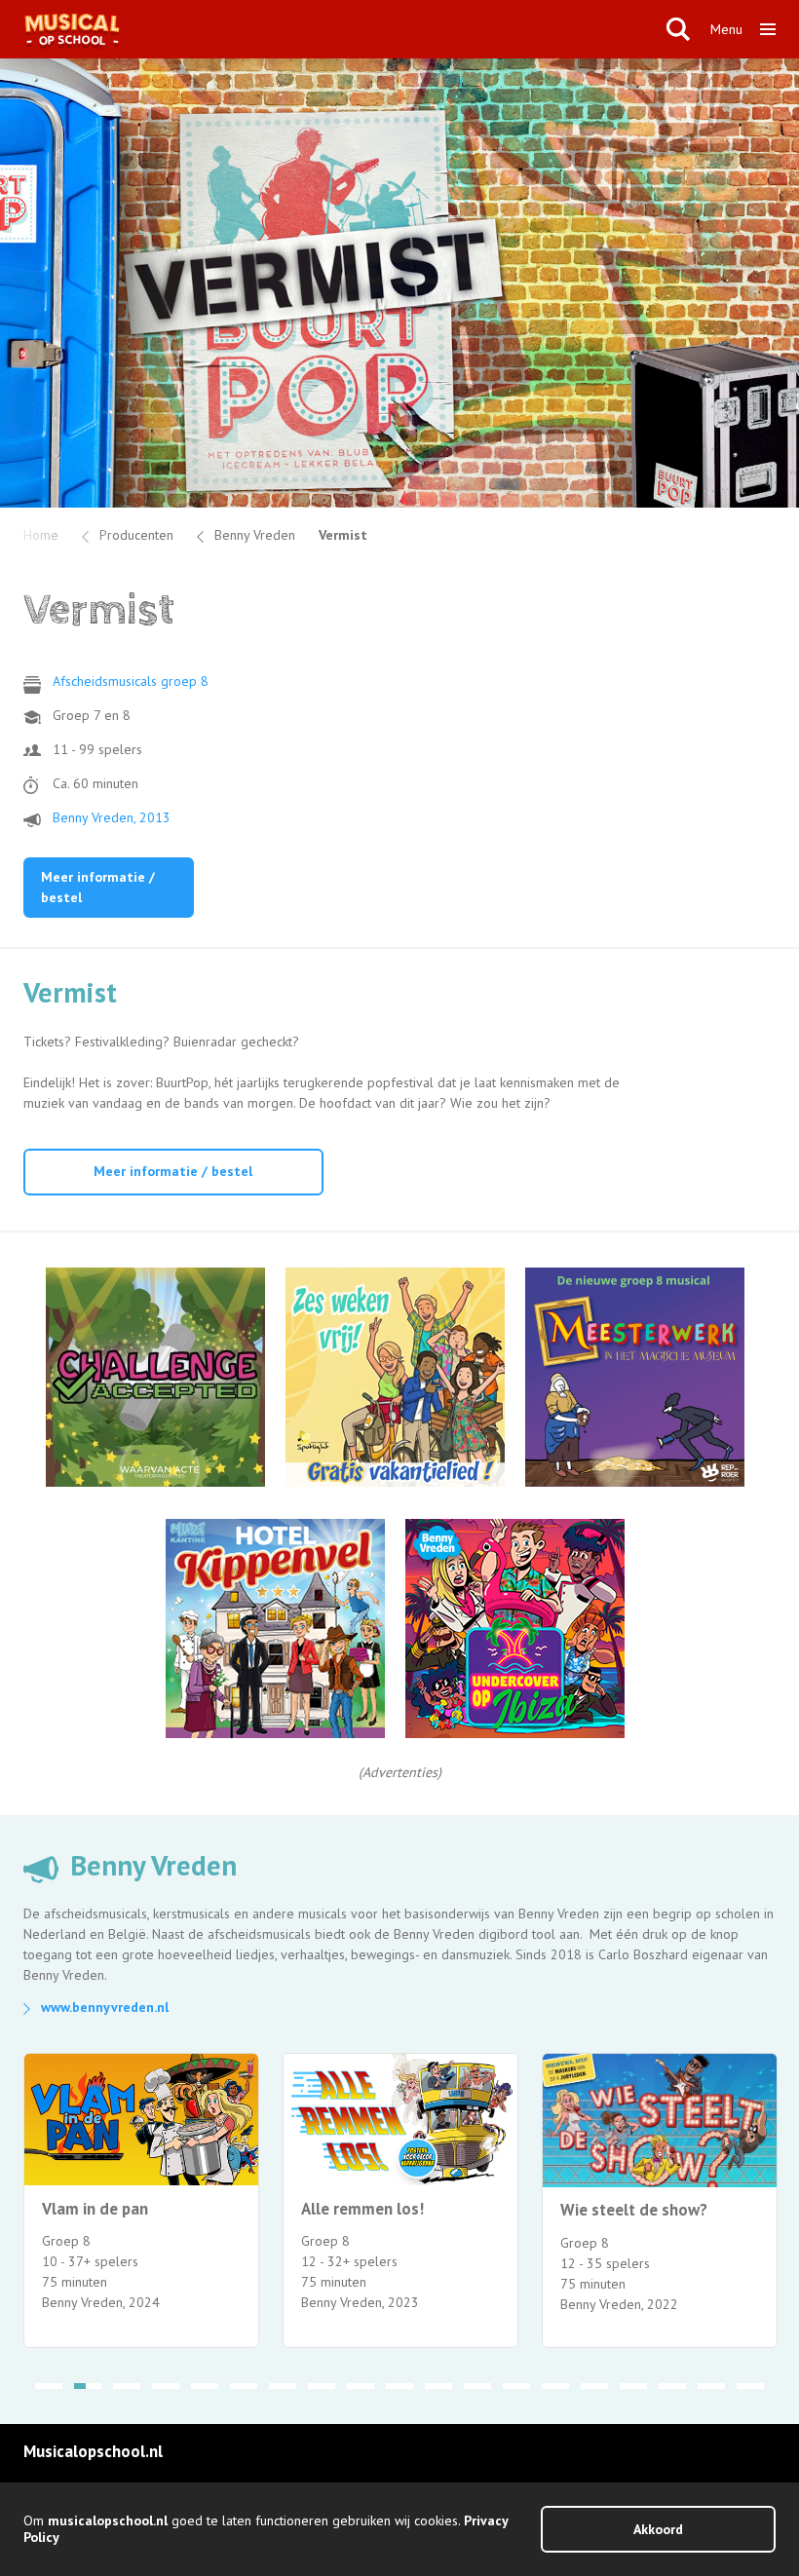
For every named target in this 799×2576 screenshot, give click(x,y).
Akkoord (658, 2529)
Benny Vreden (255, 535)
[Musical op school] (335, 29)
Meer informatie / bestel (98, 887)
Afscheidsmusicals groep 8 (131, 681)
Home (41, 535)
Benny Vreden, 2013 (112, 817)
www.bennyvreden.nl (105, 2007)
